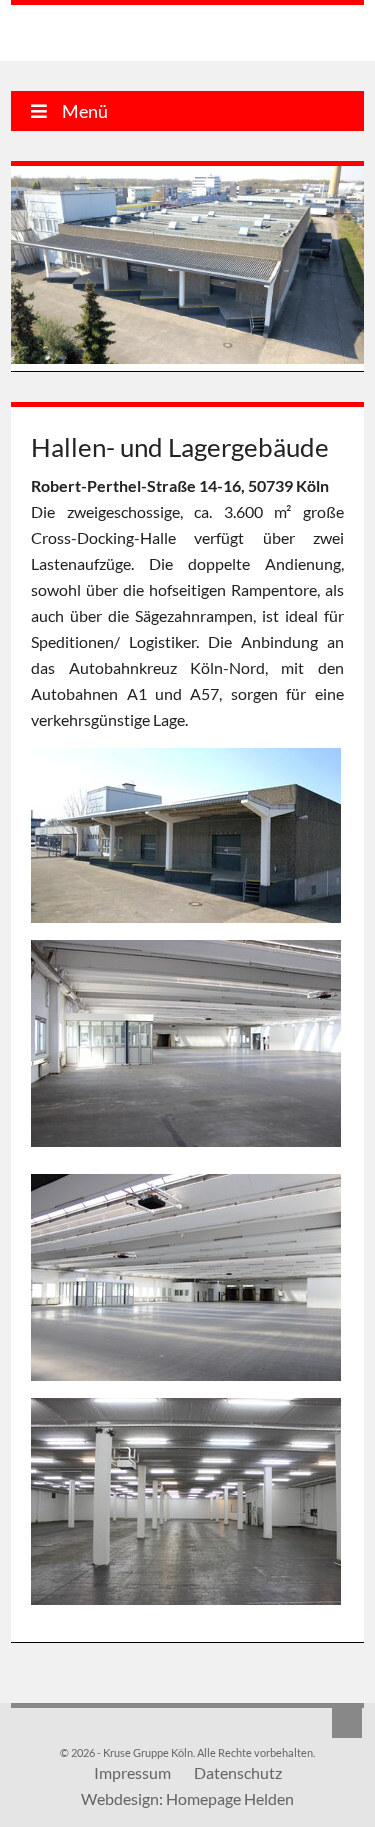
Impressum (132, 1772)
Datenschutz (238, 1772)
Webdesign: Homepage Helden (187, 1798)
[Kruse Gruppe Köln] (113, 36)
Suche (347, 1723)
